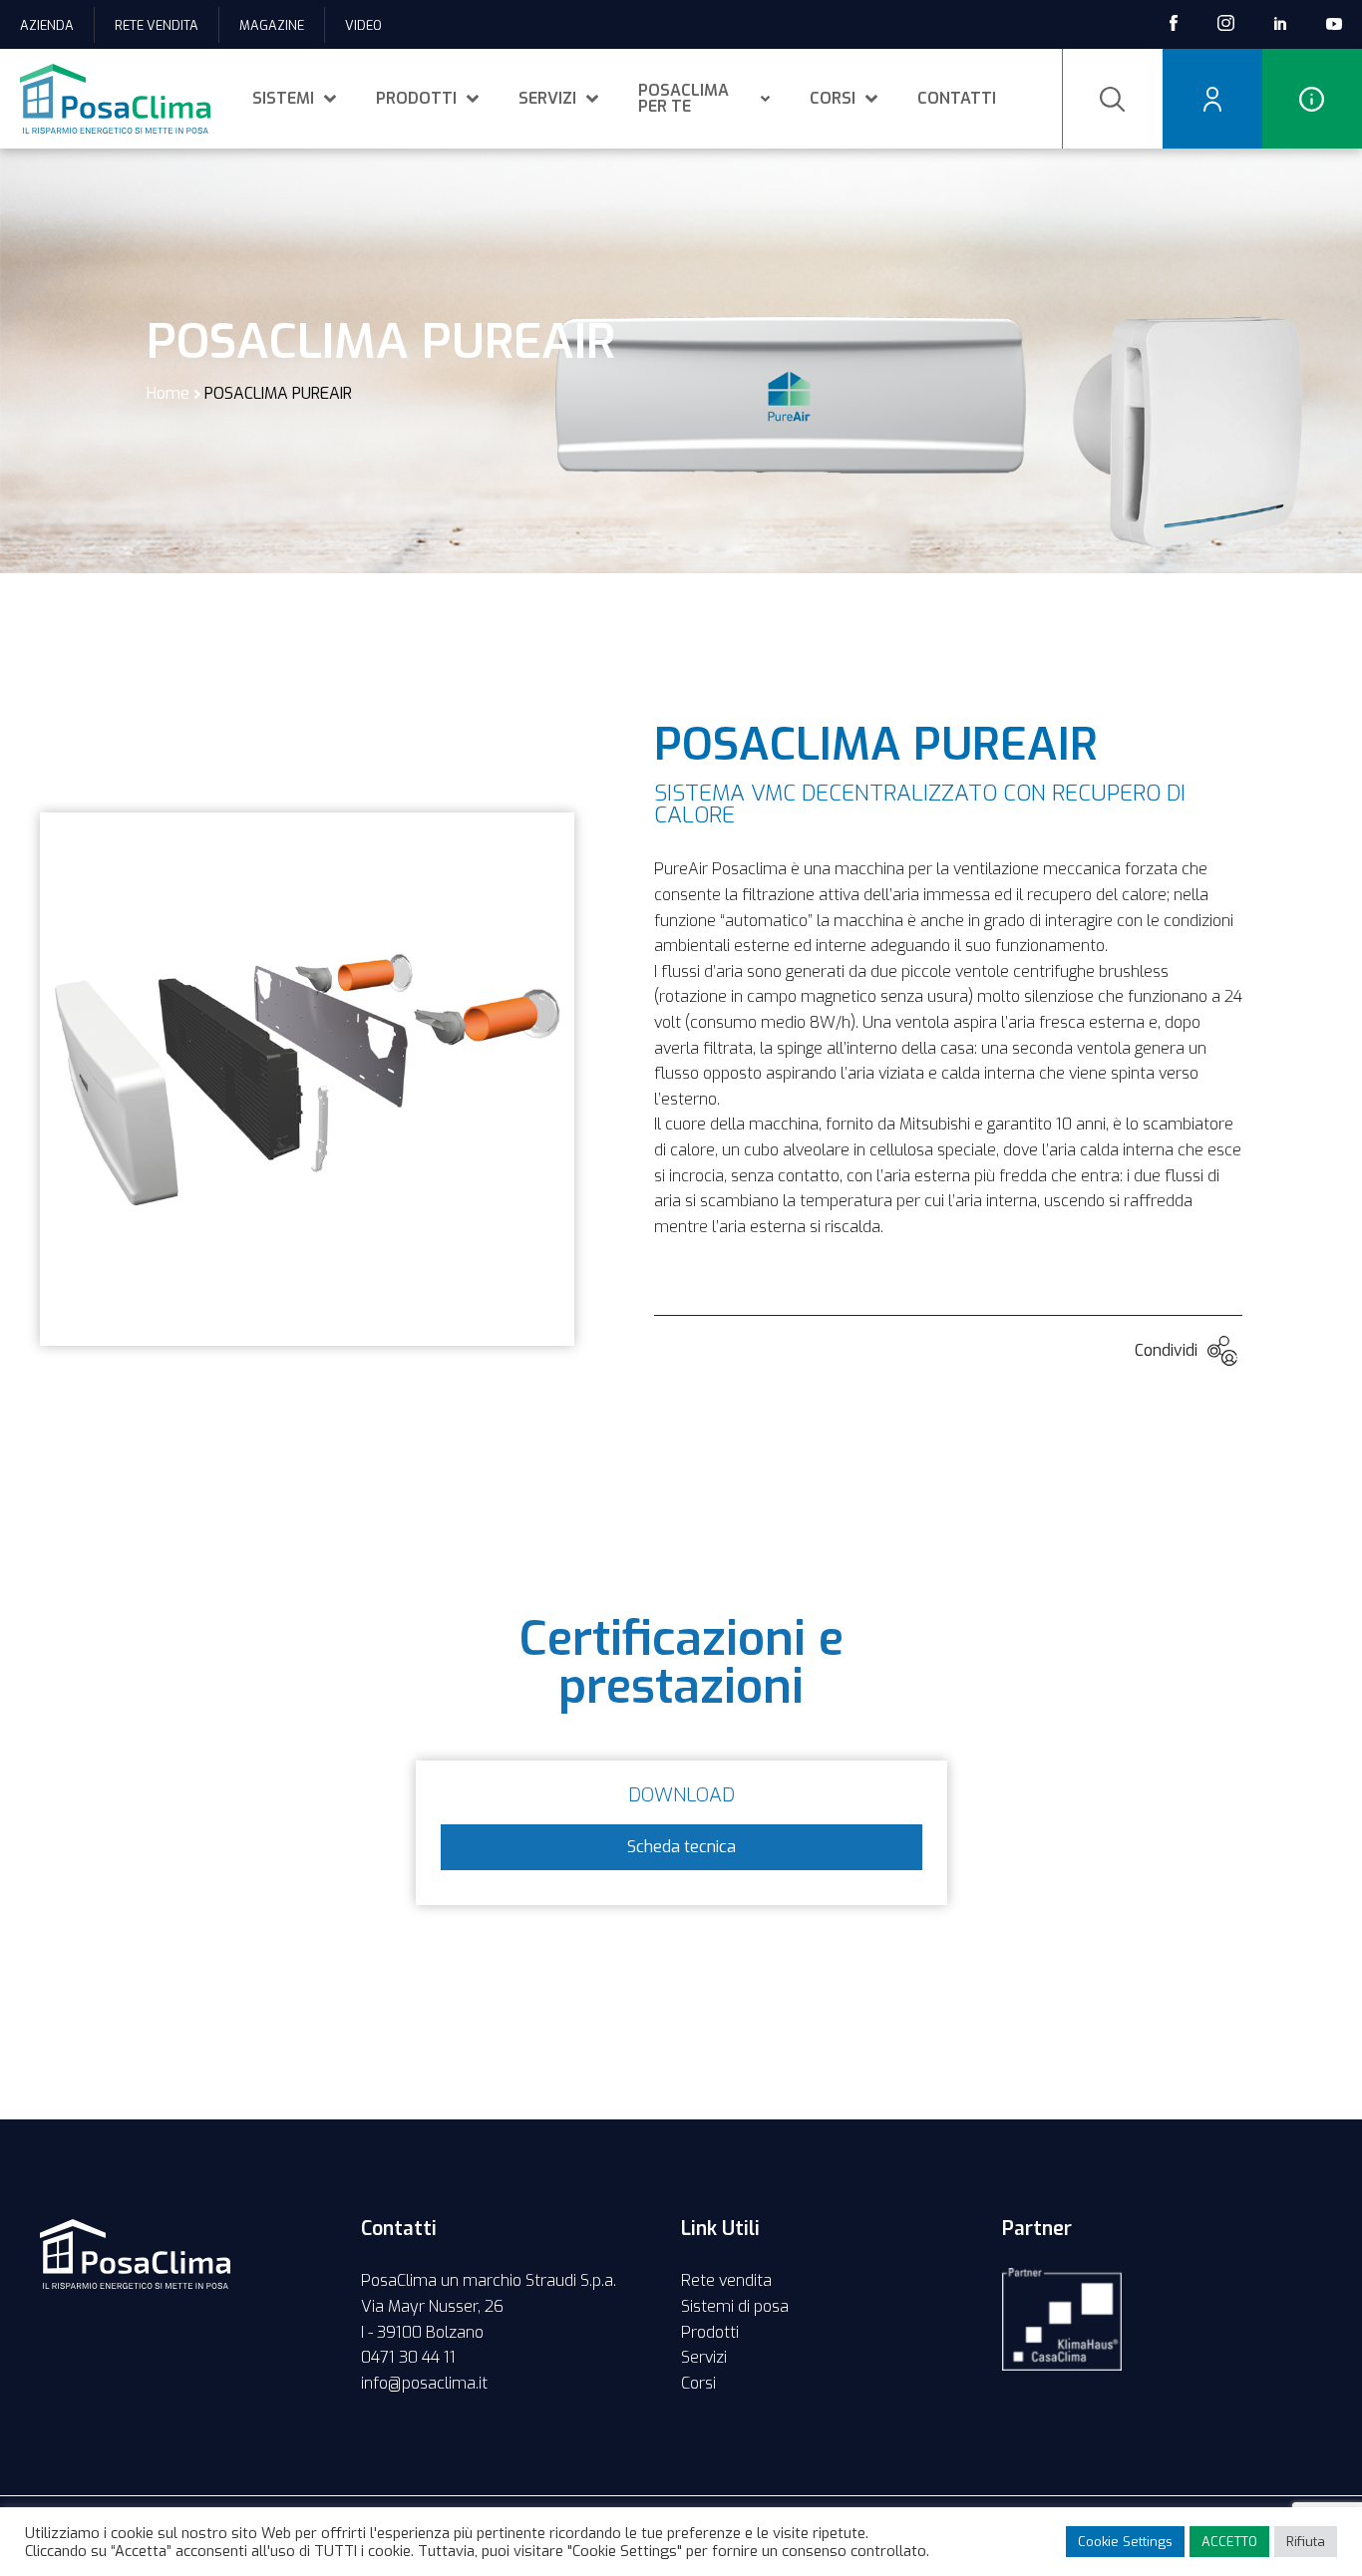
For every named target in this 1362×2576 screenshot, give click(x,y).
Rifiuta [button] (1306, 2542)
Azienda (47, 25)
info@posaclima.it (424, 2383)
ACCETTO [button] (1229, 2542)
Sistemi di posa (735, 2306)
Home (168, 393)
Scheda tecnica (681, 1847)
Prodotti (416, 98)
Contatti (957, 98)
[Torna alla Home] (115, 99)
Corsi (833, 98)
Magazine (272, 25)
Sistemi (283, 98)
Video (363, 25)
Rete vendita (157, 25)
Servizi (547, 98)
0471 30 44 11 (408, 2357)
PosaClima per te (683, 98)
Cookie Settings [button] (1125, 2542)
